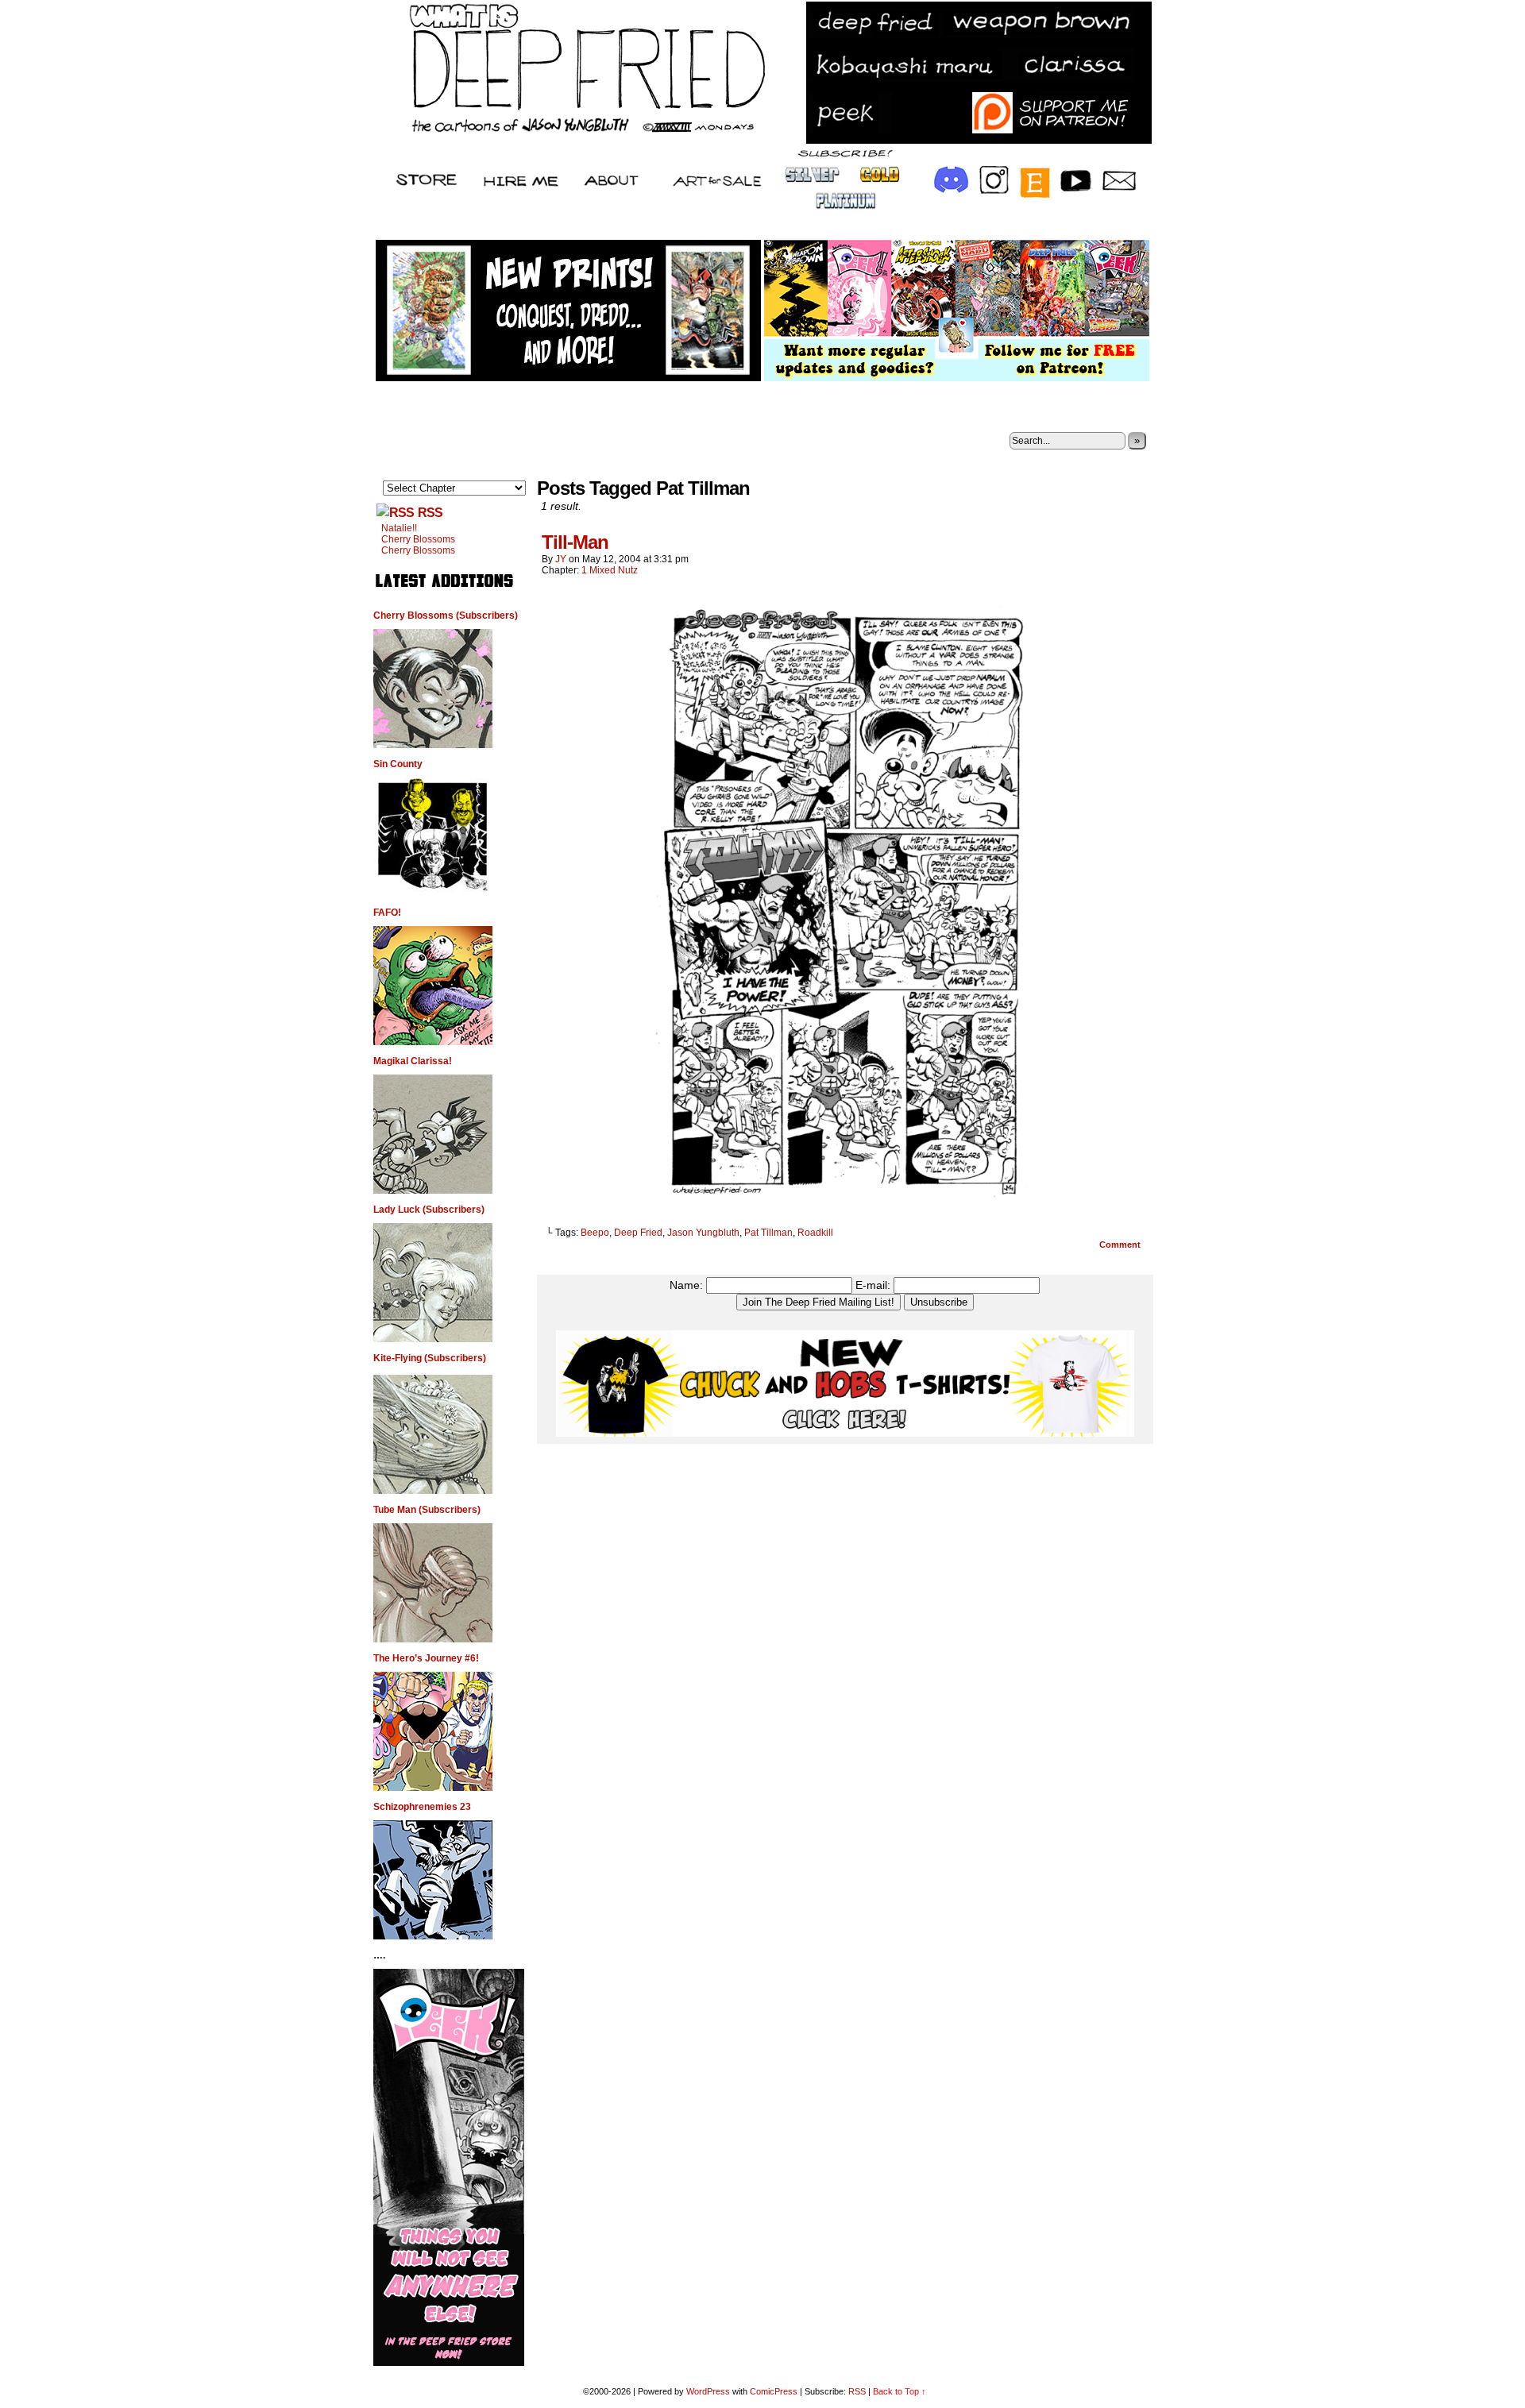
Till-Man (575, 542)
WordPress (708, 2391)
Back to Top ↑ (900, 2391)
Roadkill (815, 1233)
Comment (1121, 1245)
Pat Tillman (768, 1233)
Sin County (398, 764)
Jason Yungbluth (703, 1233)
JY (561, 559)
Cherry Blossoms (418, 539)
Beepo (595, 1233)
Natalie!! (399, 528)
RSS (430, 513)
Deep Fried (638, 1233)
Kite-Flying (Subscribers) (430, 1358)
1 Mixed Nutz (610, 570)
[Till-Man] (845, 1206)
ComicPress (774, 2391)
